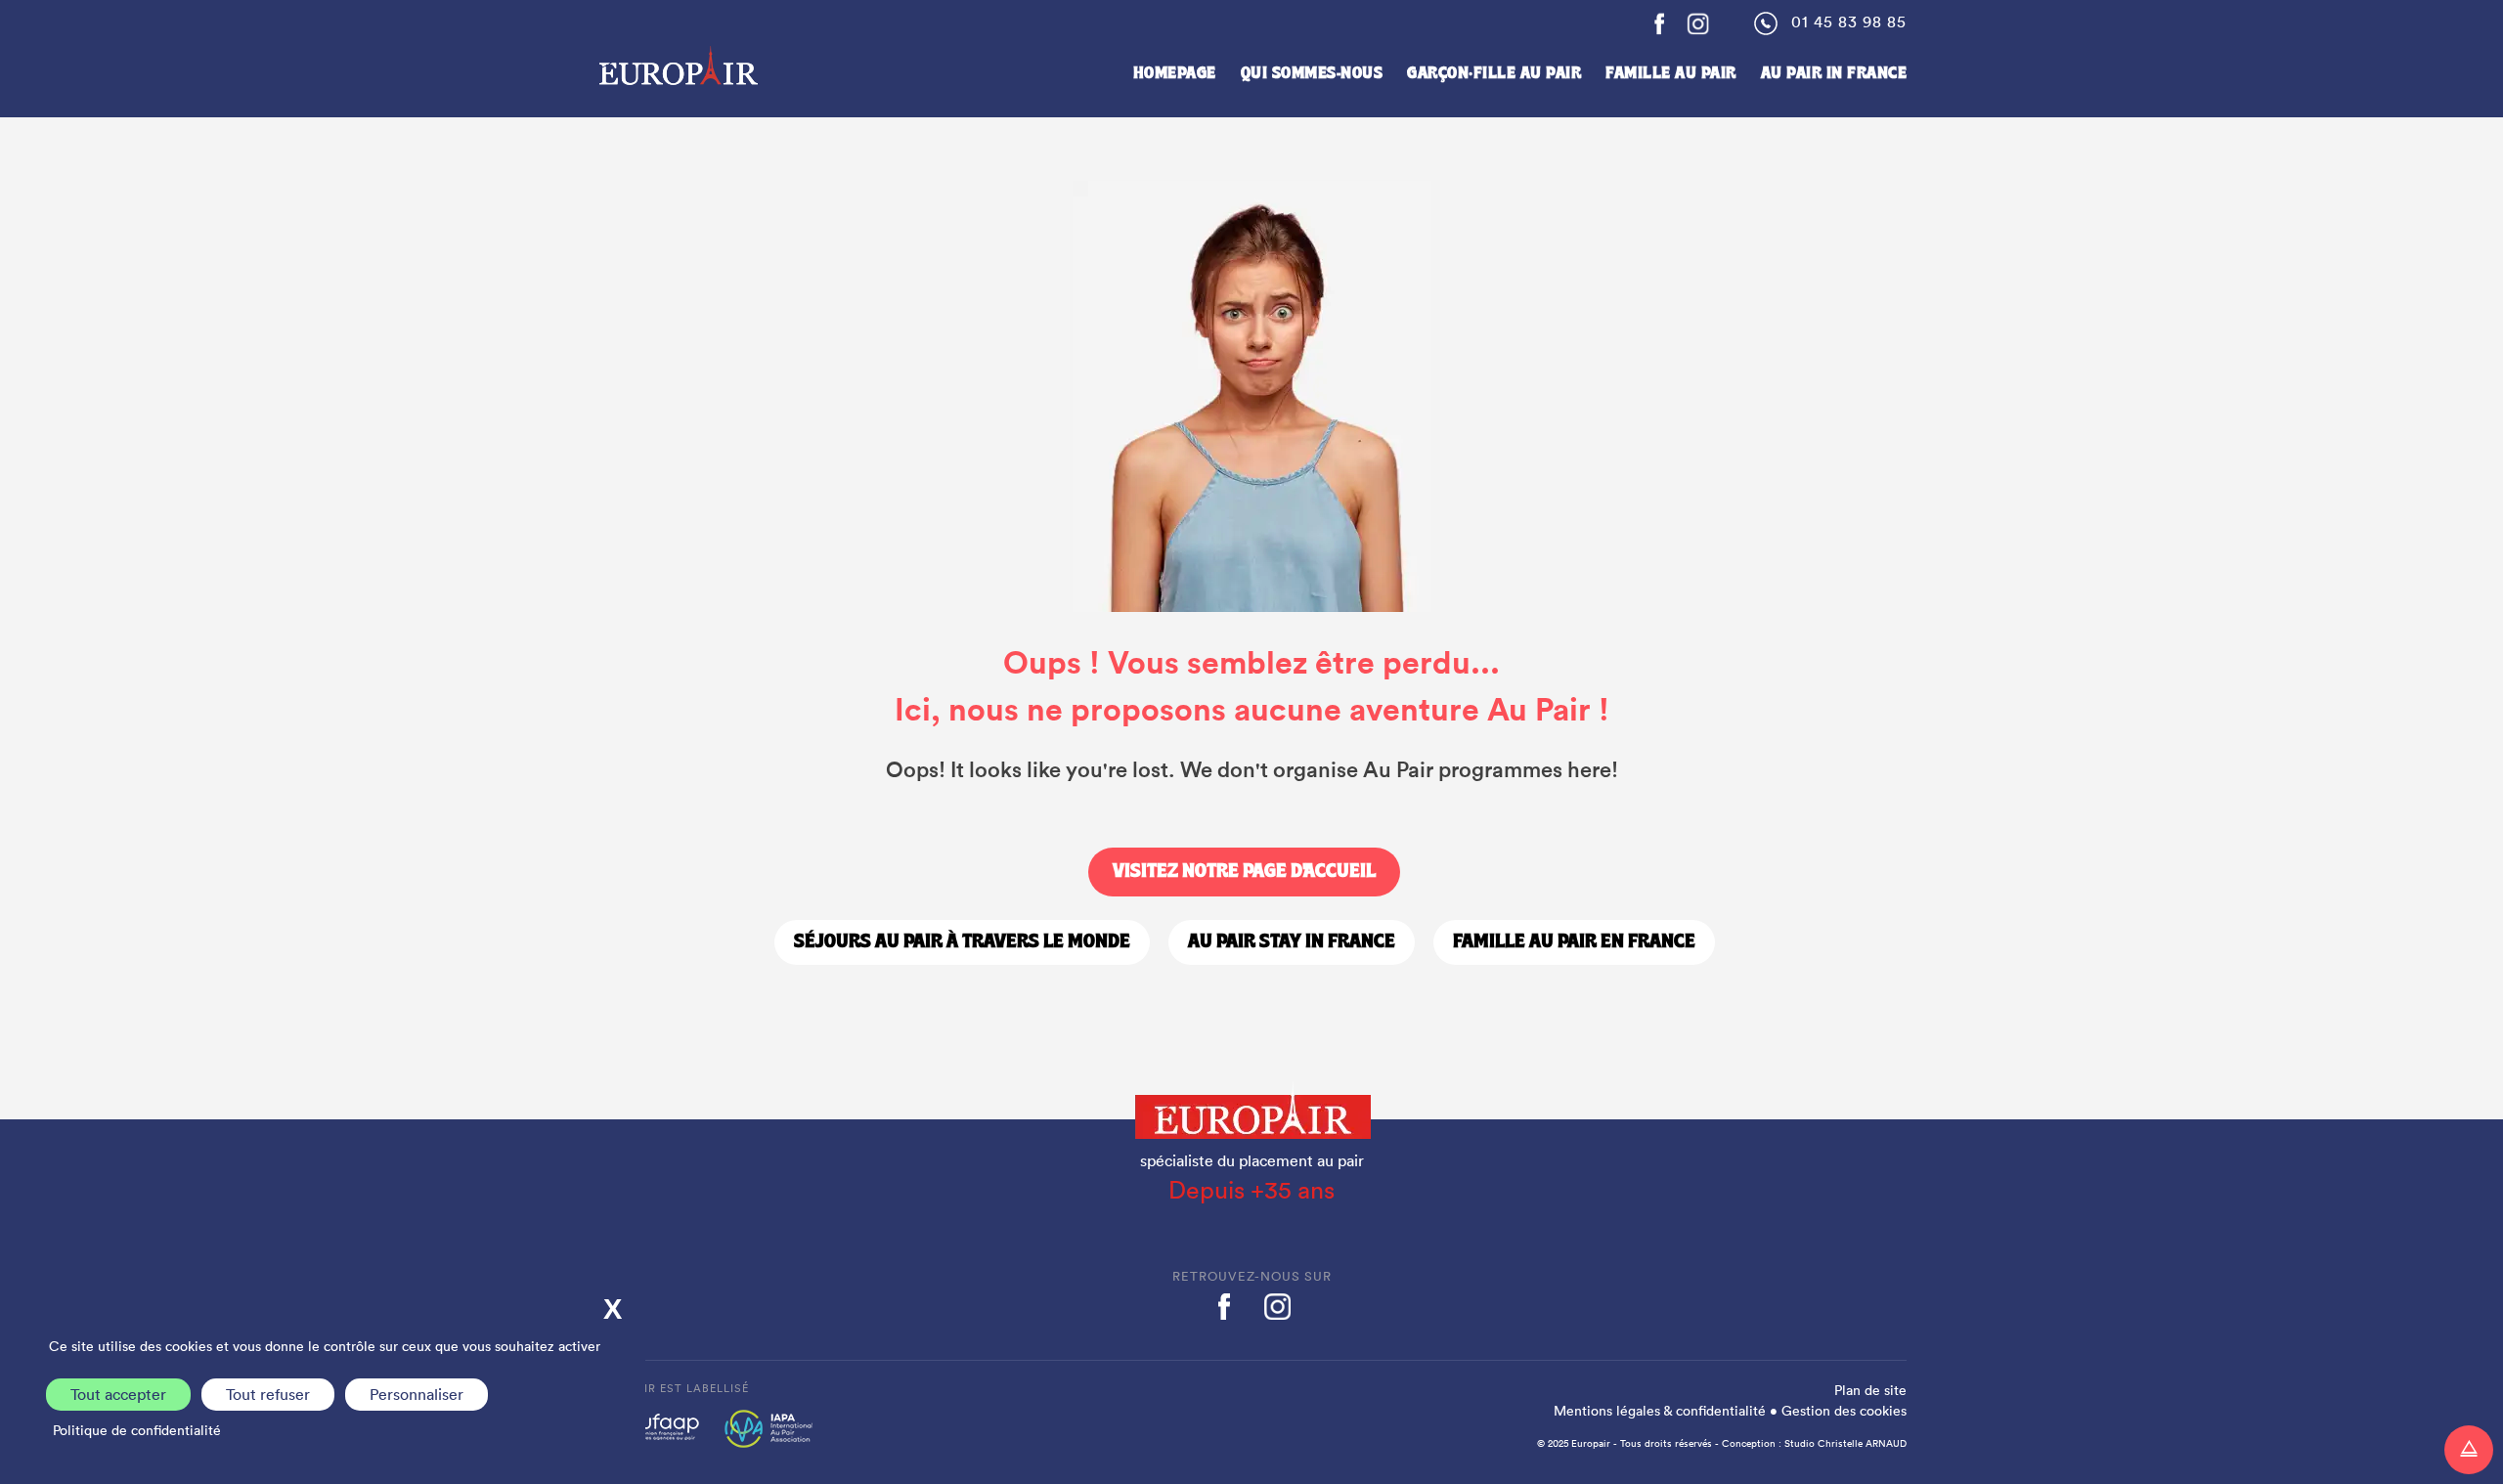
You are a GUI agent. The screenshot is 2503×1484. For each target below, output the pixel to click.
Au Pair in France (1834, 74)
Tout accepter (118, 1394)
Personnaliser (417, 1394)
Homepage (1175, 74)
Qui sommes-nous (1312, 74)
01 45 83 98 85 (1849, 22)
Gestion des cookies (1844, 1411)
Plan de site (1870, 1390)
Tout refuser (268, 1394)
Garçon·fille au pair (1494, 74)
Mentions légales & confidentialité (1660, 1411)
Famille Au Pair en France (1574, 942)
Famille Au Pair (1671, 74)
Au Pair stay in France (1292, 942)
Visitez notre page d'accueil (1244, 872)
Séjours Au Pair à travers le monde (962, 942)
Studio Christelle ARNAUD (1845, 1443)
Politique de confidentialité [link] (137, 1430)
